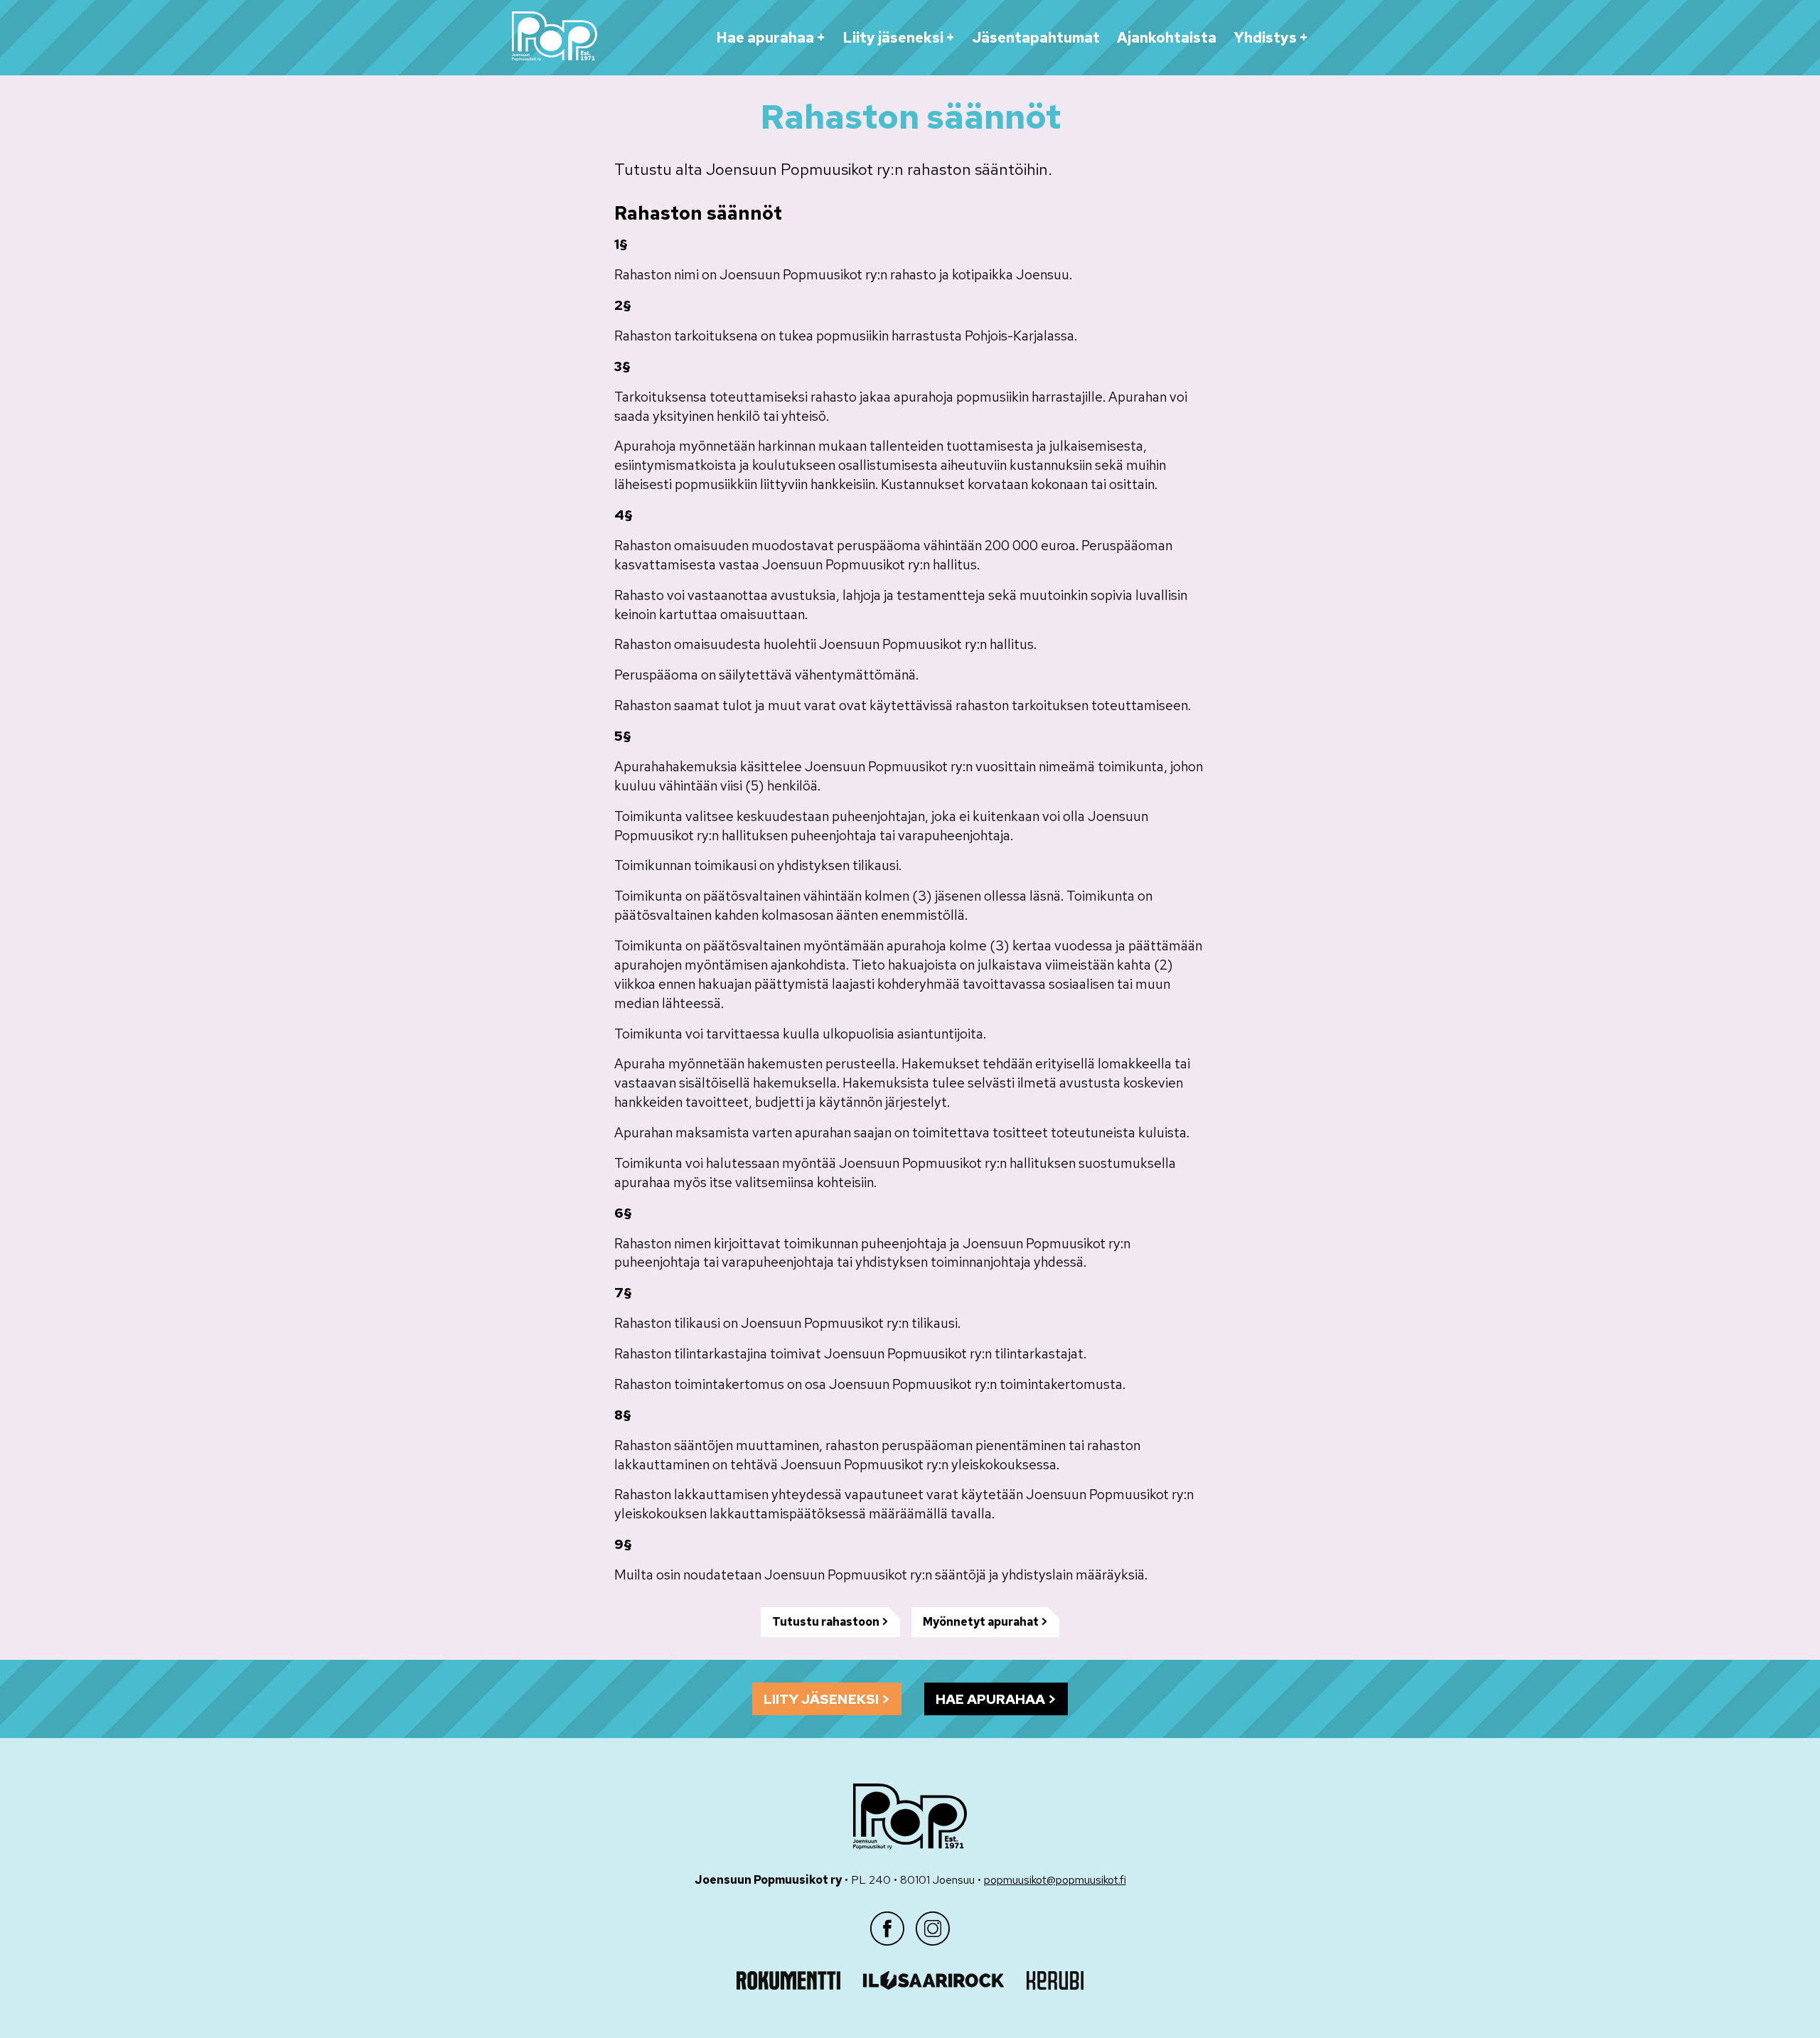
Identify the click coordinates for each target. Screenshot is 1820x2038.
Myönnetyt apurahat (981, 1622)
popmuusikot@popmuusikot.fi (1055, 1880)
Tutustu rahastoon (826, 1622)
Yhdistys (1265, 38)
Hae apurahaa (765, 38)
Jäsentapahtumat (1036, 38)
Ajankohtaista (1167, 38)
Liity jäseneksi (893, 38)
